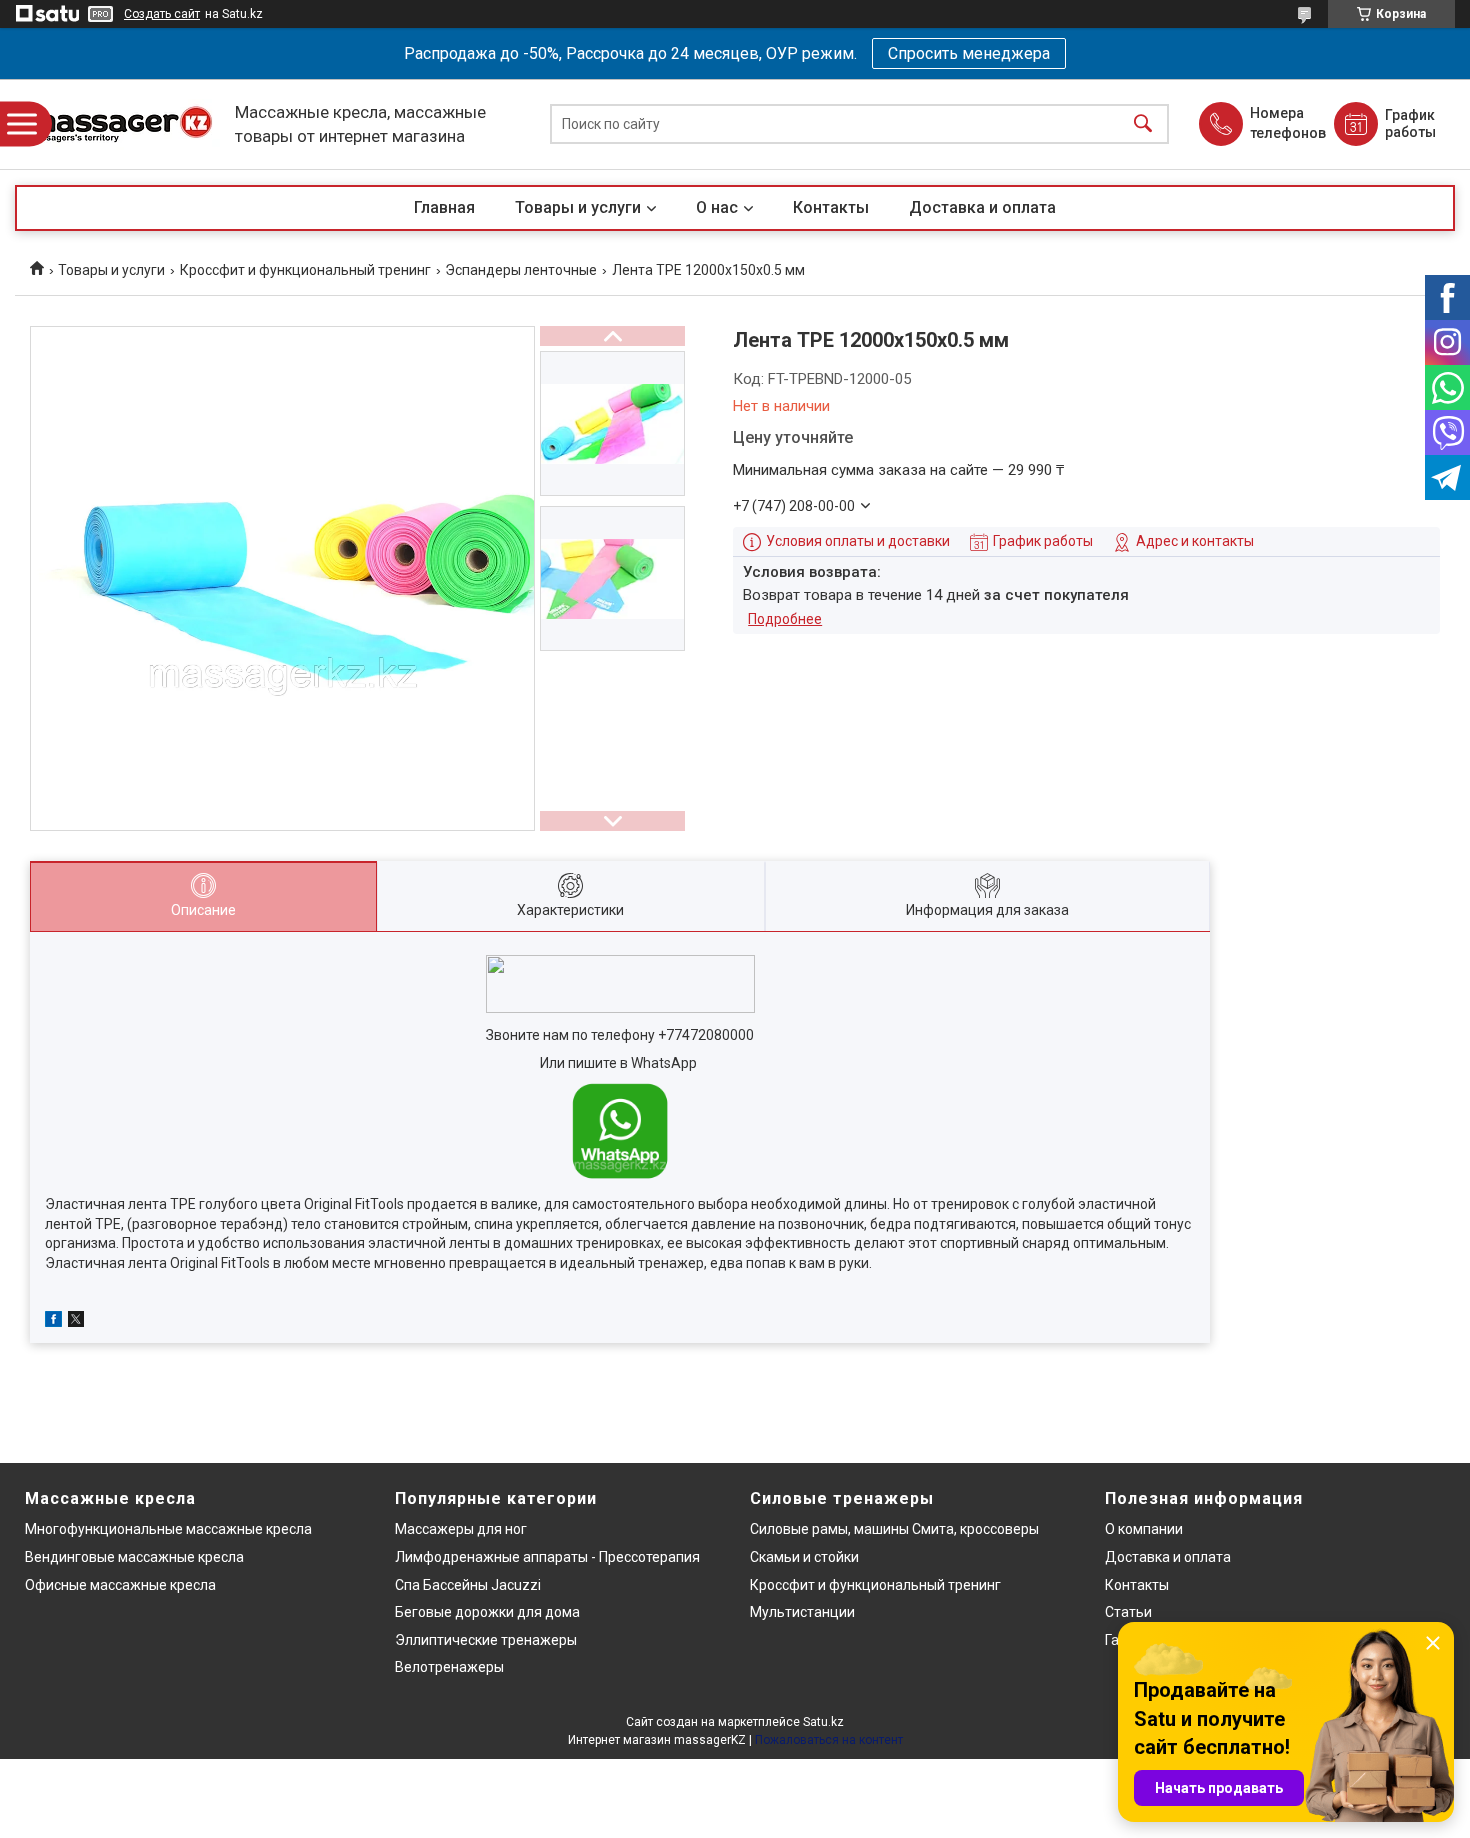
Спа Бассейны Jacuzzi (468, 1585)
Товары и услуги (578, 207)
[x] (76, 1322)
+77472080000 (706, 1035)
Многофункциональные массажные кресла (168, 1529)
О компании (1144, 1529)
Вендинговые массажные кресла (134, 1557)
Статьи (1128, 1612)
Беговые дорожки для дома (487, 1612)
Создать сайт (162, 14)
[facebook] (53, 1322)
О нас (717, 207)
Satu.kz (823, 1722)
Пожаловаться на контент (829, 1740)
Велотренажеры (449, 1667)
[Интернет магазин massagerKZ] (120, 124)
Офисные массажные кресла (120, 1585)
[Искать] (1143, 124)
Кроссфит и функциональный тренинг (305, 270)
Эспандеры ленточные (521, 270)
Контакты (831, 207)
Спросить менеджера (969, 53)
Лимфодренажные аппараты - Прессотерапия (547, 1557)
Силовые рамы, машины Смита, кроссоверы (894, 1529)
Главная (444, 207)
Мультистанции (802, 1612)
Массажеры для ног (461, 1529)
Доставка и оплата (982, 207)
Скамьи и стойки (804, 1557)
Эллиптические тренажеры (486, 1640)
